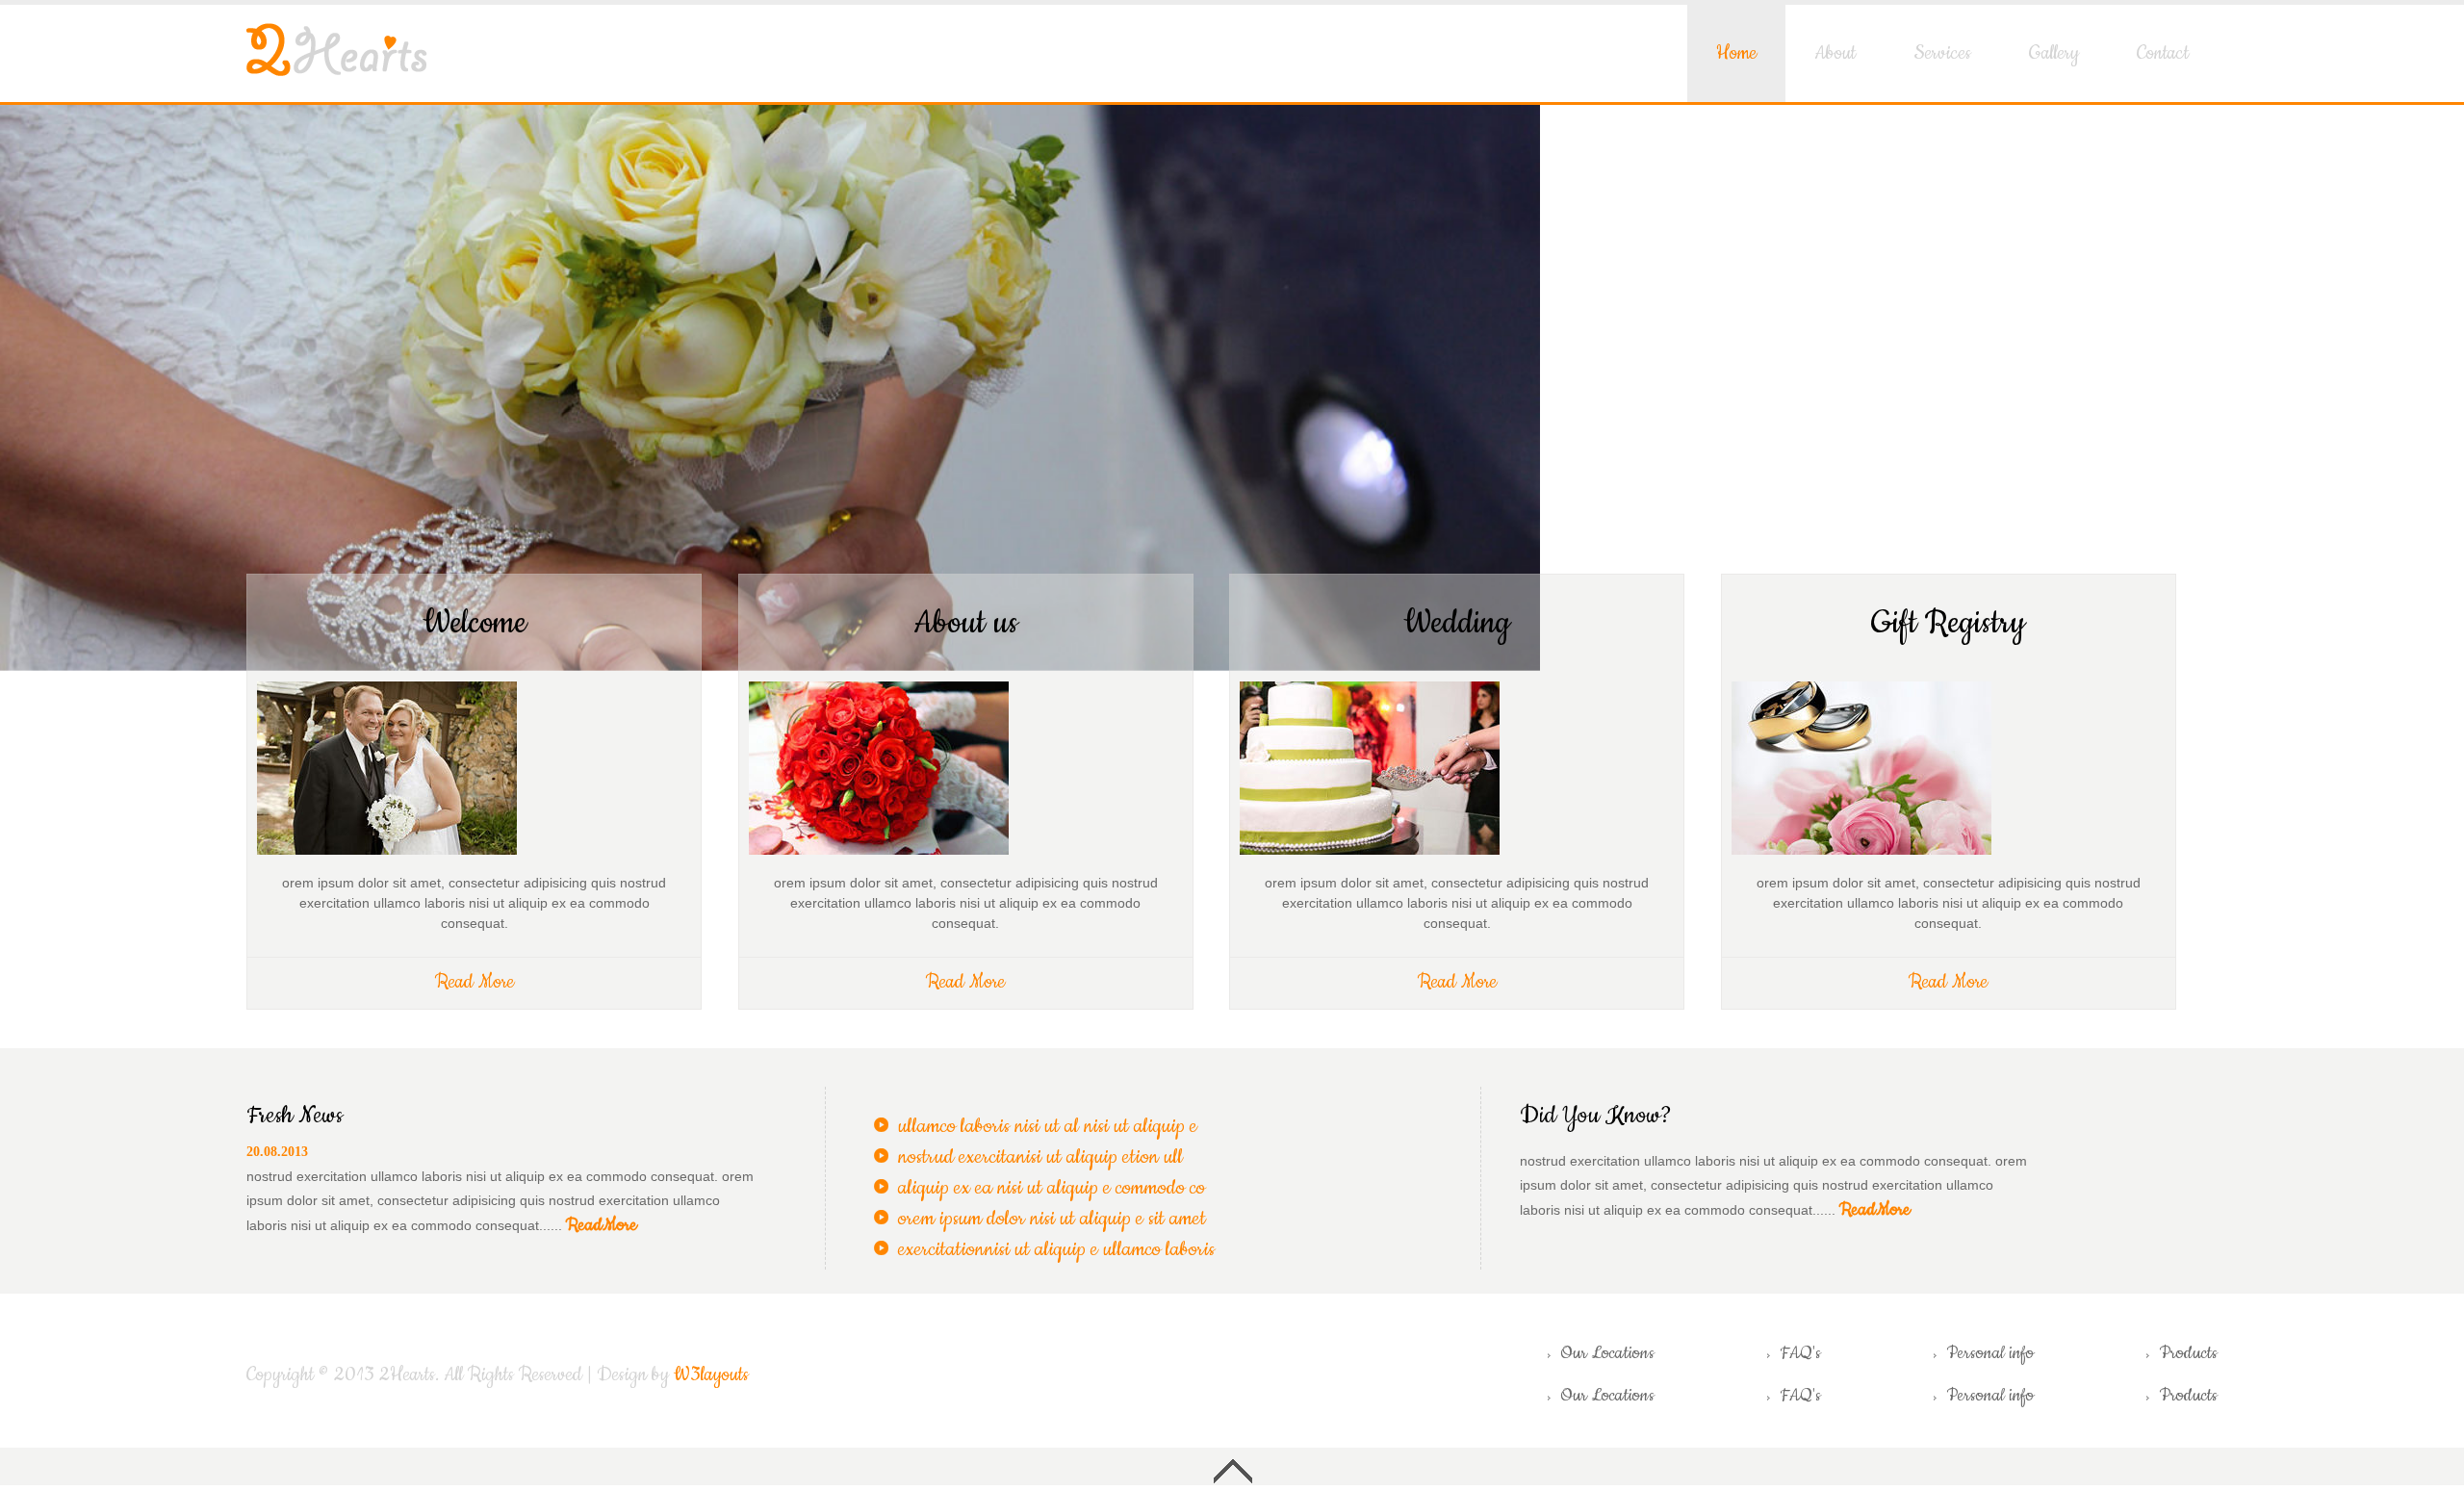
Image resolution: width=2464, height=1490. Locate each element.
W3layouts (711, 1375)
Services (1942, 53)
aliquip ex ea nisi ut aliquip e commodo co (1052, 1188)
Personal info (1990, 1353)
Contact (2163, 53)
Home (1736, 53)
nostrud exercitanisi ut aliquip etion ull (1040, 1157)
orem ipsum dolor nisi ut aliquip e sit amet (1052, 1219)
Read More (475, 982)
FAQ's (1800, 1353)
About (1835, 53)
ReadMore (602, 1225)
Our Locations (1607, 1353)
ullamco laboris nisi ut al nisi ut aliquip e (1048, 1126)
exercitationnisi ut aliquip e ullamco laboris (1056, 1249)
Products (2188, 1353)
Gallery (2054, 53)
